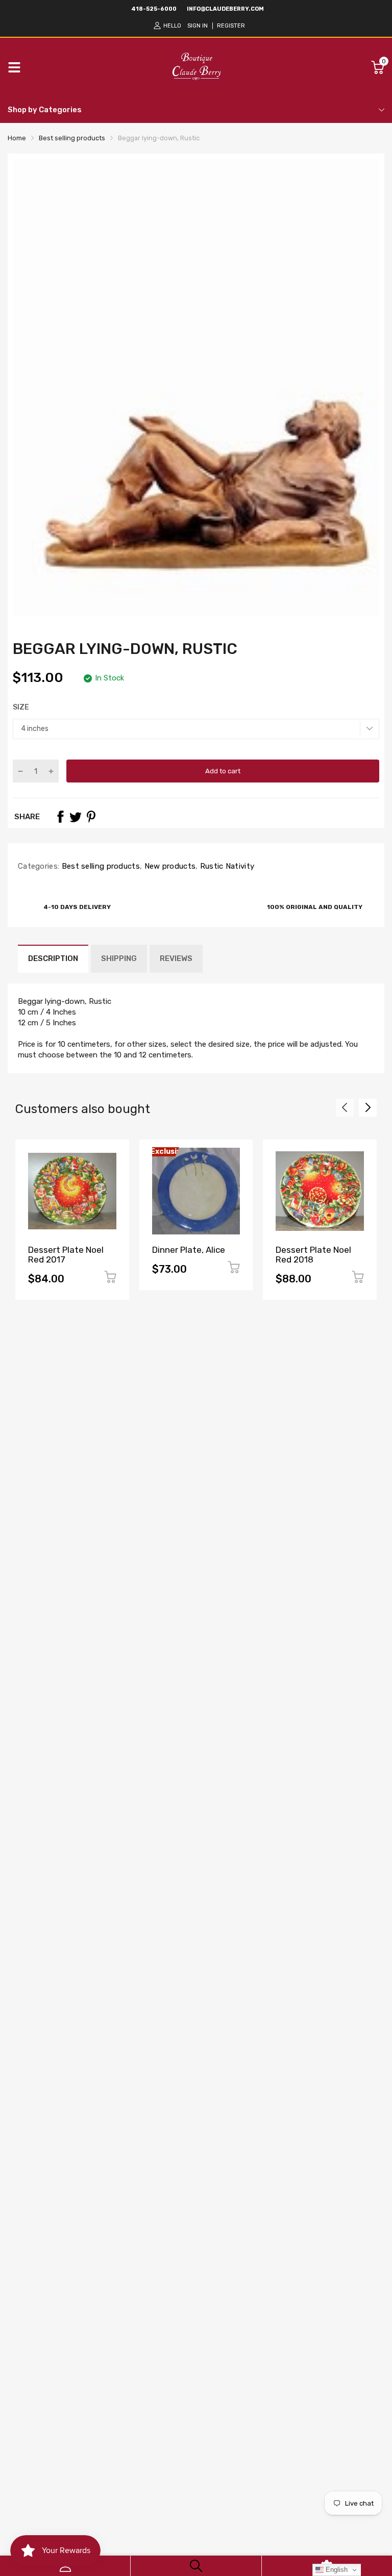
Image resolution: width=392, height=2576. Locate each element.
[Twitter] (76, 817)
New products (169, 866)
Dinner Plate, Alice (189, 1250)
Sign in (198, 26)
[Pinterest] (91, 817)
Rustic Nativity (226, 866)
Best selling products (100, 866)
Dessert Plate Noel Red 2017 (66, 1255)
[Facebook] (60, 817)
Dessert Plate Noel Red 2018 (313, 1255)
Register (231, 26)
